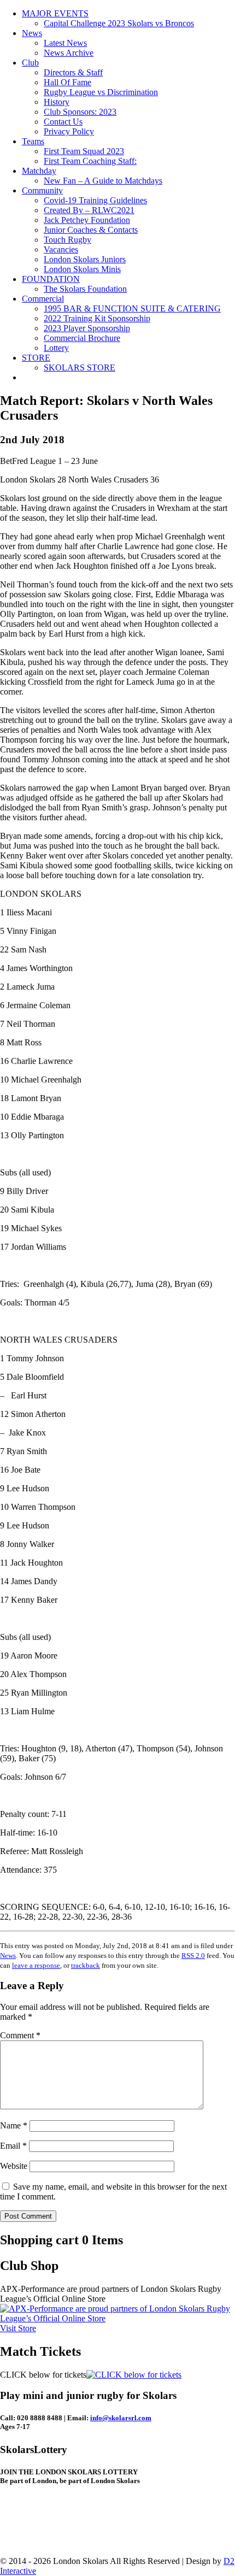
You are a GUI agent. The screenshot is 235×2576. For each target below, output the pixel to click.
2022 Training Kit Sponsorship (97, 318)
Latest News (65, 43)
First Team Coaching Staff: (90, 161)
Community (42, 190)
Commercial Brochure (82, 338)
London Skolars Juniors (85, 259)
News (32, 33)
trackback (86, 1965)
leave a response (36, 1965)
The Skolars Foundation (85, 289)
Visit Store (18, 2328)
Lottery (56, 348)
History (57, 102)
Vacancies (61, 249)
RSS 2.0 (193, 1955)
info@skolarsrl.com (121, 2418)
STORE (36, 358)
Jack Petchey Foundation (87, 220)
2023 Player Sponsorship (87, 328)
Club (30, 63)
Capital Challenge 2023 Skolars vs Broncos (119, 23)
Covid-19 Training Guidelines (95, 200)
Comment (20, 2035)
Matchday (39, 171)
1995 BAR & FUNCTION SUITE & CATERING (132, 308)
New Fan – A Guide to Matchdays (103, 181)
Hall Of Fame (67, 82)
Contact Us (63, 122)
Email (13, 2146)
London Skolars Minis (82, 269)
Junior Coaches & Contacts (91, 230)
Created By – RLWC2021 (89, 210)
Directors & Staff (73, 72)
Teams (33, 141)
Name (14, 2125)
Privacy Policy (69, 131)
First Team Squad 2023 (84, 151)
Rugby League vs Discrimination (101, 92)
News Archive (69, 53)
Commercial (43, 299)
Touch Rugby (67, 240)
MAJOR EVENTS (55, 13)
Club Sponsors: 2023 (80, 112)
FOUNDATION (51, 279)
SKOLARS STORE (80, 367)
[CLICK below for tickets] (134, 2375)
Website (14, 2166)
